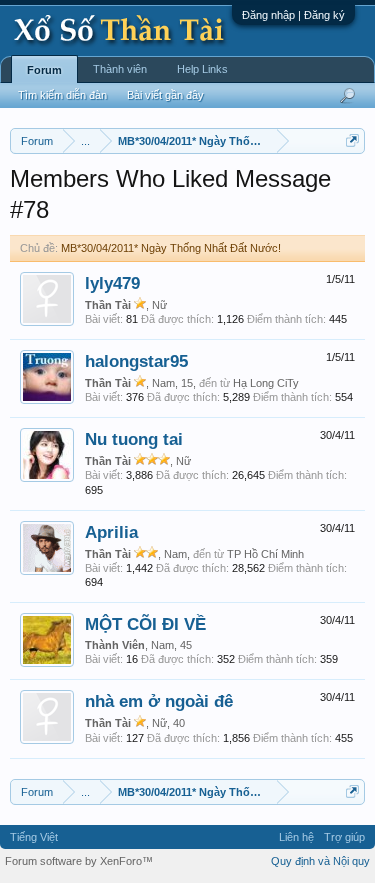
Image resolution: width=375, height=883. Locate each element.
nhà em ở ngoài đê (159, 701)
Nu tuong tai (134, 439)
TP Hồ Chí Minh (265, 554)
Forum (44, 70)
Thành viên (120, 69)
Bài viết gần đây (165, 95)
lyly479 (112, 283)
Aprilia (111, 532)
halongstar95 (136, 361)
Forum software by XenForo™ (79, 861)
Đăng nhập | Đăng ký (293, 15)
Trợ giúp (344, 837)
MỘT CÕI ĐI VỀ (145, 624)
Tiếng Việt (34, 837)
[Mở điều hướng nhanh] (352, 140)
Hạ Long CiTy (266, 383)
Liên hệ (296, 837)
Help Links (202, 69)
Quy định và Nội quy (320, 861)
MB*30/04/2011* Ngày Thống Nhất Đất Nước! (171, 248)
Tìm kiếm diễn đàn (62, 95)
